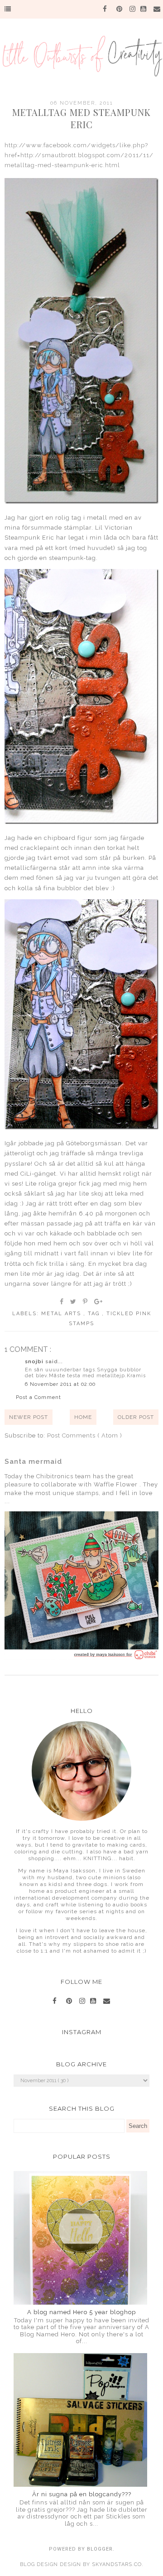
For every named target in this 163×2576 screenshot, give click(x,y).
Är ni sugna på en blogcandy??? (82, 2494)
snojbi (35, 1362)
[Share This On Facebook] (62, 1302)
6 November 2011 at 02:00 (60, 1384)
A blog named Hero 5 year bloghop (81, 2312)
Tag (95, 1314)
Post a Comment (38, 1397)
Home (83, 1417)
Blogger (100, 2549)
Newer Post (29, 1417)
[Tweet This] (74, 1302)
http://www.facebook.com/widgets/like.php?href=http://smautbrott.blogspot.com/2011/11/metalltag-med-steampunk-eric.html (79, 155)
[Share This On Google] (99, 1302)
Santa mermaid (33, 1462)
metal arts (62, 1314)
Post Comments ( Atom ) (85, 1435)
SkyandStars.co (117, 2564)
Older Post (136, 1417)
